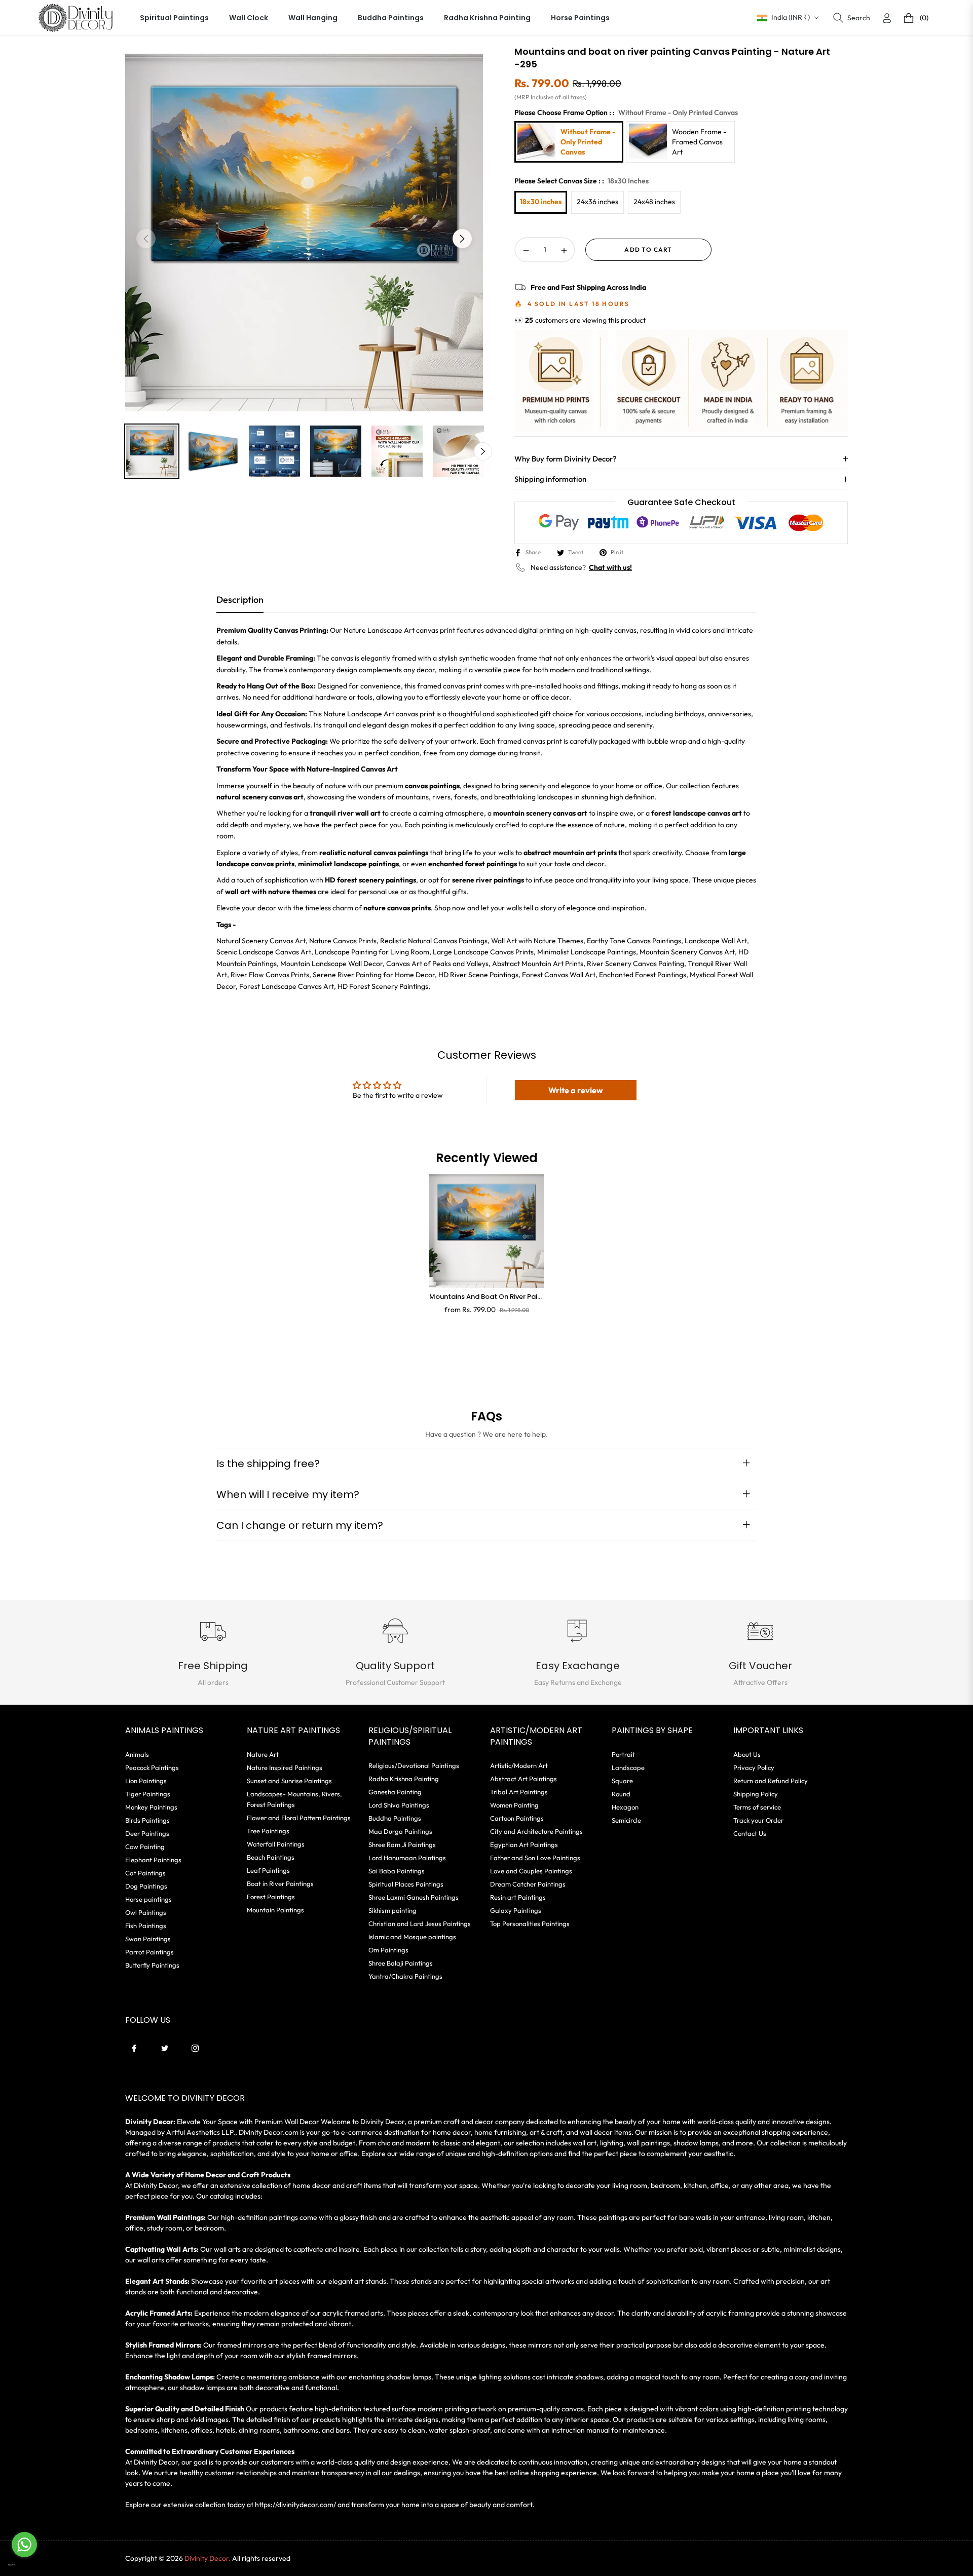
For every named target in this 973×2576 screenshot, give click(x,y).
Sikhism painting (392, 1910)
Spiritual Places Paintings (406, 1884)
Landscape (628, 1767)
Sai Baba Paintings (397, 1871)
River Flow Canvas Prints (270, 975)
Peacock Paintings (152, 1767)
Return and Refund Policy (771, 1781)
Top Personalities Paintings (530, 1924)
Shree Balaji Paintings (401, 1963)
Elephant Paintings (153, 1860)
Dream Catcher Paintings (528, 1884)
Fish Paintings (146, 1926)
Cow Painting (145, 1847)
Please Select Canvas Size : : (582, 181)
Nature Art (263, 1754)
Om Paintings (388, 1950)
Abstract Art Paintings (523, 1779)
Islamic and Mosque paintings (412, 1937)
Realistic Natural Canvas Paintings (434, 941)
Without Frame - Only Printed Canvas (588, 142)
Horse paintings (148, 1899)
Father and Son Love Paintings (535, 1858)
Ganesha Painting (395, 1792)
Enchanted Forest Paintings (643, 975)
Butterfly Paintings (152, 1965)
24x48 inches (654, 202)
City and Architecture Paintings (536, 1831)
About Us (747, 1754)
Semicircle (626, 1820)
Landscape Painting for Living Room (372, 952)
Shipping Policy (756, 1794)
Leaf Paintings (268, 1870)
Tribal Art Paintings (519, 1792)
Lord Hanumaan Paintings (407, 1858)
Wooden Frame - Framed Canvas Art (699, 142)
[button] (852, 18)
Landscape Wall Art (716, 941)
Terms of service (757, 1807)
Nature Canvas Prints (343, 941)
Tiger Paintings (148, 1794)
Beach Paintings (271, 1857)
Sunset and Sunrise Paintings (289, 1781)
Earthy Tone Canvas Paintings (634, 941)
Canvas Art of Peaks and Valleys (437, 964)
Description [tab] (240, 600)
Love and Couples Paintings (531, 1871)
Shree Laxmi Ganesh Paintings (414, 1897)
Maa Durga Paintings (400, 1831)
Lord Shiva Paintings (399, 1805)
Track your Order (758, 1820)
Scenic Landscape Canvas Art (264, 952)
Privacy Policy (754, 1767)
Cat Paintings (145, 1873)
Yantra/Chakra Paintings (405, 1976)
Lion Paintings (146, 1781)
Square (622, 1781)
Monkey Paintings (151, 1807)
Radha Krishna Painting (404, 1779)
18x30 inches (541, 202)
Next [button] (462, 239)
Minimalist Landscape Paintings (587, 952)
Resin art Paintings (518, 1897)
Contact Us (750, 1833)
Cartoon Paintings (517, 1818)
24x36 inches (597, 202)
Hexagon (625, 1807)
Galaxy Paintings (516, 1910)
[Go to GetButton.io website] (24, 2565)
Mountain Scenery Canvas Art (687, 952)
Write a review (576, 1090)
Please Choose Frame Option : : (626, 112)
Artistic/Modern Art (519, 1765)
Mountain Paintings (275, 1910)
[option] (304, 233)
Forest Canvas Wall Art (559, 975)
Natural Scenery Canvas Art (261, 941)
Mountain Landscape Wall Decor (331, 964)
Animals (137, 1754)
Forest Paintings (271, 1897)
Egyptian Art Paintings (524, 1844)
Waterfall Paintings (276, 1844)
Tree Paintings (268, 1831)
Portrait (623, 1754)
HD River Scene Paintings (478, 975)
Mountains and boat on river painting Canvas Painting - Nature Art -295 (486, 1297)
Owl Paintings (146, 1912)
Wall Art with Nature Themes (537, 941)
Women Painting (514, 1805)
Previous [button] (146, 239)
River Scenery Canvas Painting (635, 964)
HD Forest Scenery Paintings (383, 986)
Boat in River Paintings (280, 1883)
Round (621, 1794)
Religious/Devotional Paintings (414, 1765)
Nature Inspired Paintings (285, 1767)
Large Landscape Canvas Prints (483, 952)
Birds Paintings (147, 1820)
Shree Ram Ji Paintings (402, 1844)
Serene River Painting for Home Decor (374, 975)
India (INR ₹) (791, 17)
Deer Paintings (147, 1833)
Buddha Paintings (395, 1818)
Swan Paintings (148, 1939)
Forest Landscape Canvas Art (287, 986)
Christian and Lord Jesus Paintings (420, 1924)
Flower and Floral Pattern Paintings (299, 1818)
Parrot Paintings (149, 1952)
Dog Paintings (146, 1886)
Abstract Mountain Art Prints (538, 964)
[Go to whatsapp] (24, 2545)
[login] (887, 18)
